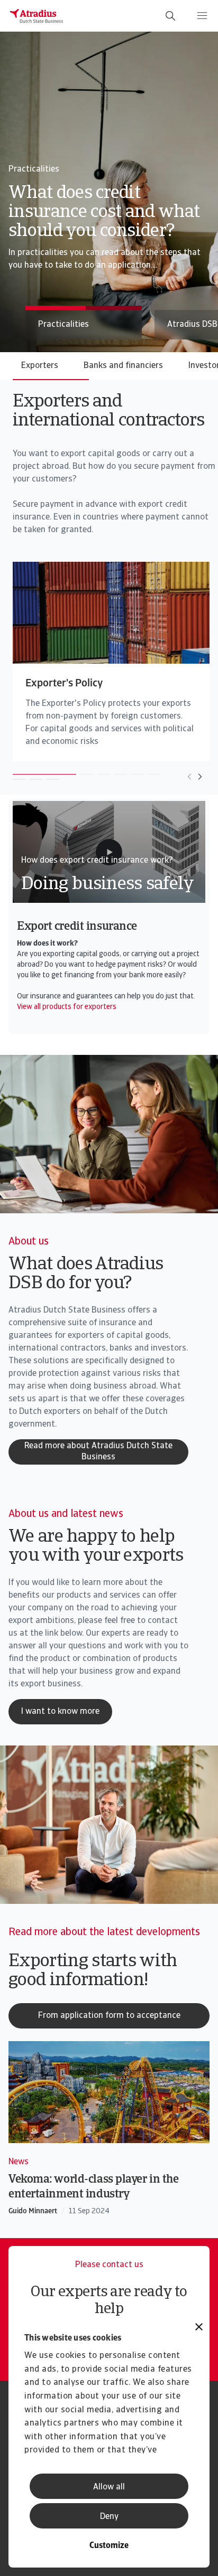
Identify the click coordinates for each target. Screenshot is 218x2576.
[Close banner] (199, 2328)
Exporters (40, 366)
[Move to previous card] (189, 777)
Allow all (109, 2487)
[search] (170, 16)
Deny (109, 2517)
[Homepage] (37, 16)
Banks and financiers (123, 366)
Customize (109, 2546)
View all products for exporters (67, 1007)
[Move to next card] (200, 777)
